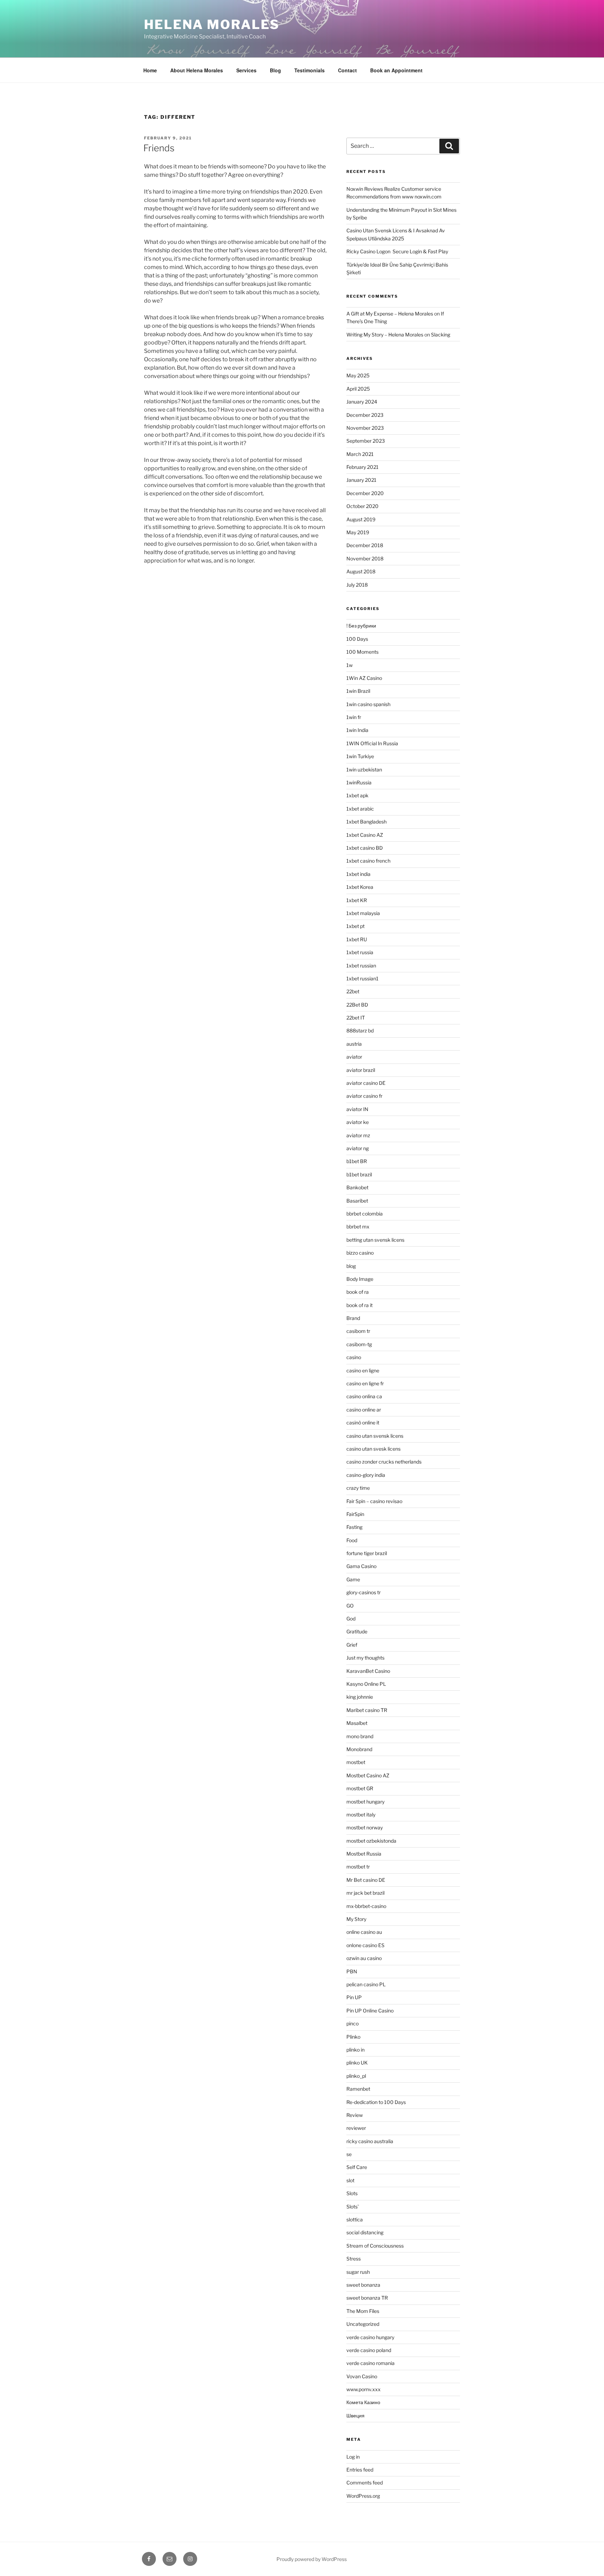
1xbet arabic (360, 809)
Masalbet (357, 1723)
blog (351, 1266)
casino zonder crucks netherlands (384, 1462)
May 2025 (358, 375)
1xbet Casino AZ (365, 835)
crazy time (358, 1488)
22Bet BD (357, 1005)
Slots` (353, 2207)
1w (350, 665)
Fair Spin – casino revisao (374, 1501)
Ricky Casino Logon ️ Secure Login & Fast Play (397, 251)
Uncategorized (363, 2324)
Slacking (441, 335)
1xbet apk (357, 795)
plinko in (355, 2050)
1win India (357, 730)
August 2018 (361, 571)
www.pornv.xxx (364, 2389)
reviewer (356, 2128)
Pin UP (354, 1997)
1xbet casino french (368, 861)
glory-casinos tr (364, 1592)
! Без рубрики (361, 626)
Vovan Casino (362, 2376)
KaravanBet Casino (368, 1671)
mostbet (356, 1762)
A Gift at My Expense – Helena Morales (390, 314)
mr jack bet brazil (365, 1893)
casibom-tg (359, 1344)
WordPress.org (363, 2496)
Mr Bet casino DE (366, 1880)
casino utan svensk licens (375, 1436)
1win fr (354, 717)
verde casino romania (371, 2363)
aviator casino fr (364, 1096)
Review (355, 2115)
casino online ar (364, 1410)
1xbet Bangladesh (366, 822)
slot (350, 2180)
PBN (352, 1971)
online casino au (364, 1932)
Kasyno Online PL (366, 1684)
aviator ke (358, 1122)
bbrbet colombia (365, 1214)
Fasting (354, 1527)
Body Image (360, 1279)
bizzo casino (360, 1253)
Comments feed (365, 2483)
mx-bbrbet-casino (366, 1906)
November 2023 (365, 428)
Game (353, 1579)
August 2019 (361, 519)
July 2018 (357, 585)
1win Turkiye (360, 756)
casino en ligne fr (365, 1383)
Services (246, 70)
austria (354, 1044)
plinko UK (357, 2063)
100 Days (357, 639)
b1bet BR (357, 1161)
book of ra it (359, 1305)
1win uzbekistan (364, 770)
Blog (275, 70)
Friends (159, 148)
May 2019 (358, 532)
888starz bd (360, 1031)
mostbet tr (358, 1867)
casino (354, 1357)
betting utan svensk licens (375, 1240)
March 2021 (360, 454)
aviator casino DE (366, 1083)
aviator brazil (361, 1070)
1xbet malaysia (363, 913)
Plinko (353, 2037)
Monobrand (359, 1749)
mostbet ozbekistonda (371, 1841)
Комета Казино (363, 2402)
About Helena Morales (197, 70)
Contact (347, 70)
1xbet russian (361, 966)
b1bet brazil (359, 1174)
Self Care (357, 2167)
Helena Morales (212, 24)
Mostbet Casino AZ (368, 1775)
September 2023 (366, 441)
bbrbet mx (358, 1227)
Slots (352, 2193)
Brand (353, 1318)
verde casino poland (369, 2350)
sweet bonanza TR (367, 2298)
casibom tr (358, 1331)
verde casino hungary (370, 2337)
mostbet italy (361, 1815)
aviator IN (357, 1109)
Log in (353, 2457)
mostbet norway (365, 1827)
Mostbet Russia (364, 1854)
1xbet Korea (360, 887)
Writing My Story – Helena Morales (385, 335)
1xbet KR (357, 900)
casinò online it (363, 1423)
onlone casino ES (365, 1945)
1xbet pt (355, 926)
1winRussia (359, 782)
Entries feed (360, 2470)
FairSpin (355, 1514)
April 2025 (358, 389)
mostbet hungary (365, 1802)
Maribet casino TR (367, 1710)
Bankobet (357, 1187)
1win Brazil (358, 691)
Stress (354, 2259)
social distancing (365, 2232)
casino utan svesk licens (373, 1449)
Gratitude (357, 1631)
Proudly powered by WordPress (312, 2559)
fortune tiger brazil (367, 1553)
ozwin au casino (364, 1958)
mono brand (360, 1736)
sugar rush (358, 2272)
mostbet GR (360, 1788)
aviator (354, 1057)
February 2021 (362, 467)
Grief (352, 1645)
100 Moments (362, 652)
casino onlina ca (364, 1396)
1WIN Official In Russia (372, 743)
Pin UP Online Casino (370, 2011)
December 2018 (365, 545)
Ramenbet (358, 2089)
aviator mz (358, 1135)
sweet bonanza (363, 2285)
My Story (356, 1919)
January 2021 (361, 480)
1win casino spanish (368, 704)
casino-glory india (366, 1475)
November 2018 (365, 558)
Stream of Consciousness (375, 2246)
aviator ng (358, 1148)
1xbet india (358, 874)
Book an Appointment (396, 70)
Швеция (355, 2415)
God (351, 1619)
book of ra (358, 1292)
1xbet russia (360, 952)
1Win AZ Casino (364, 678)
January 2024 (362, 402)
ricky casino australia (370, 2141)
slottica (355, 2219)
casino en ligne (363, 1370)
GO (350, 1606)
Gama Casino (361, 1566)
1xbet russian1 (362, 978)
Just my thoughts (365, 1658)
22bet (353, 991)
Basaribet (357, 1201)
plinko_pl (356, 2076)
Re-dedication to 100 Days (376, 2102)
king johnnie (360, 1697)
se (349, 2154)
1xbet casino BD (365, 848)
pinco (353, 2023)
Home (150, 70)
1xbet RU (357, 939)
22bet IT (356, 1018)
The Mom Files (363, 2311)
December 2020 (365, 493)
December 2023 (365, 415)
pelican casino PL (366, 1984)
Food (352, 1540)
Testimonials (310, 70)
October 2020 (362, 506)
